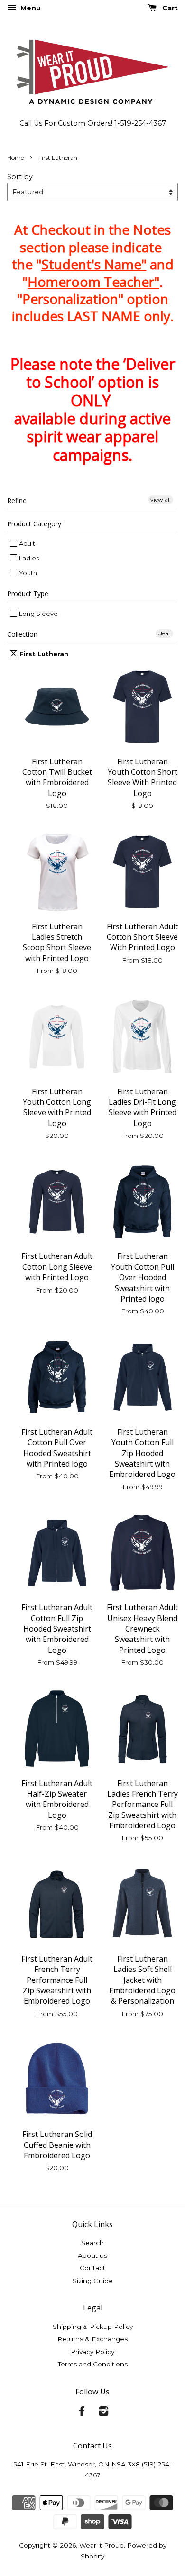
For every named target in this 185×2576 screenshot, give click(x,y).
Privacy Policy (92, 2352)
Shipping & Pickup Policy (93, 2327)
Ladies (28, 558)
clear (164, 633)
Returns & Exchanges (92, 2339)
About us (92, 2255)
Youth (27, 573)
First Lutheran (43, 654)
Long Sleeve (38, 614)
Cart (169, 8)
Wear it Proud (102, 2545)
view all (161, 500)
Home (15, 158)
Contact (92, 2268)
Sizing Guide (93, 2281)
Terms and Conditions (93, 2364)
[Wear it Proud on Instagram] (103, 2413)
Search (92, 2243)
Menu (30, 8)
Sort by (20, 177)
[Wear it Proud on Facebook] (82, 2413)
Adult (26, 543)
